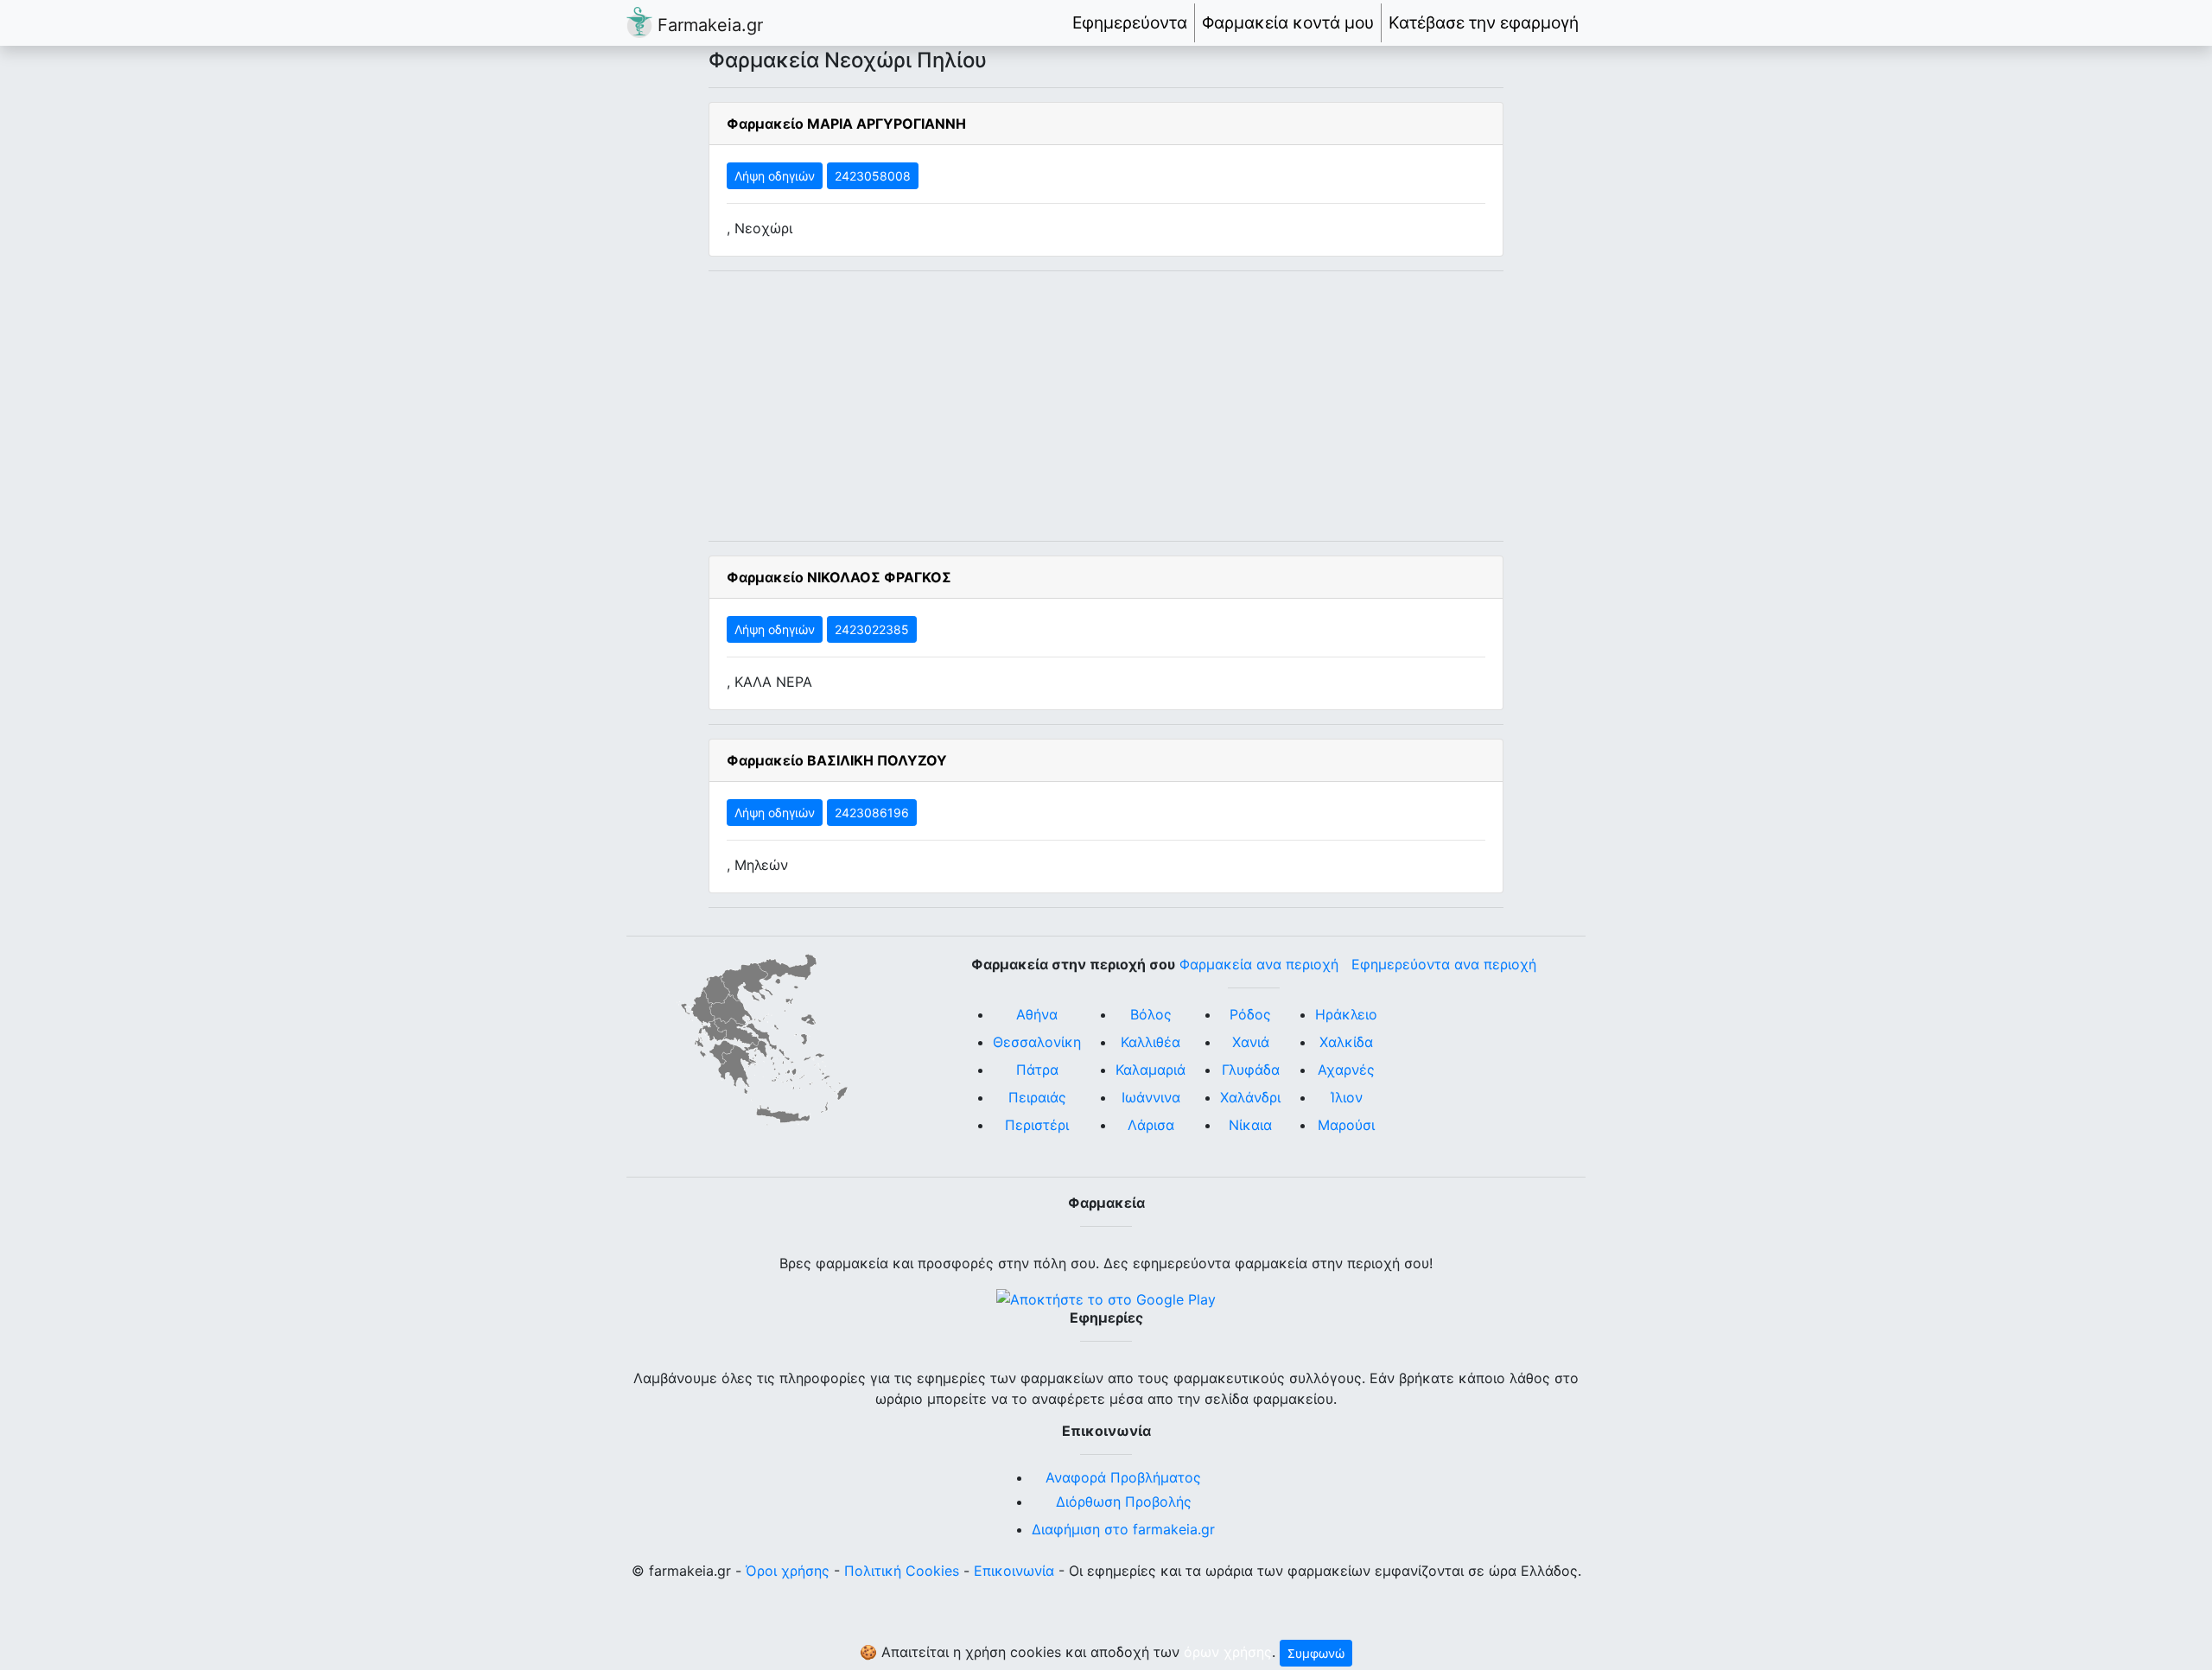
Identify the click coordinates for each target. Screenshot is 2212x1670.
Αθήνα (1037, 1014)
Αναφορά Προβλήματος (1123, 1477)
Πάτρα (1037, 1070)
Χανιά (1251, 1042)
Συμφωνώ (1316, 1653)
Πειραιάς (1037, 1097)
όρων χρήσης (1228, 1652)
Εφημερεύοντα (1130, 22)
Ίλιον (1347, 1097)
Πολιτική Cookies (902, 1571)
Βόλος (1151, 1014)
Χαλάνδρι (1250, 1097)
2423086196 (872, 813)
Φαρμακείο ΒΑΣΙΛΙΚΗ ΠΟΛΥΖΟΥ (837, 760)
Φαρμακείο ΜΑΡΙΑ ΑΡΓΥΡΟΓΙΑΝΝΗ (846, 124)
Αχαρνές (1346, 1070)
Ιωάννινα (1151, 1097)
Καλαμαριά (1150, 1070)
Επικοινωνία (1014, 1571)
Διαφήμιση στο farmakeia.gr (1123, 1529)
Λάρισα (1151, 1125)
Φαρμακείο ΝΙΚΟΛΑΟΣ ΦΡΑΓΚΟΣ (839, 577)
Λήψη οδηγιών (775, 176)
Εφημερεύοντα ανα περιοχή (1444, 964)
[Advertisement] (1106, 406)
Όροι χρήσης (788, 1571)
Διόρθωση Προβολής (1124, 1502)
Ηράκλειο (1346, 1014)
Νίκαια (1250, 1125)
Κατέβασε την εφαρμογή (1484, 22)
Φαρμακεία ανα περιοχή (1259, 964)
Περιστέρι (1037, 1125)
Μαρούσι (1346, 1125)
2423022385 (872, 629)
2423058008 (873, 176)
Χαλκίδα (1346, 1042)
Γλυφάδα (1251, 1070)
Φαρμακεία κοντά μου (1288, 22)
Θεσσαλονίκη (1037, 1042)
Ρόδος (1250, 1014)
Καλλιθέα (1150, 1042)
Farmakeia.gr (708, 25)
